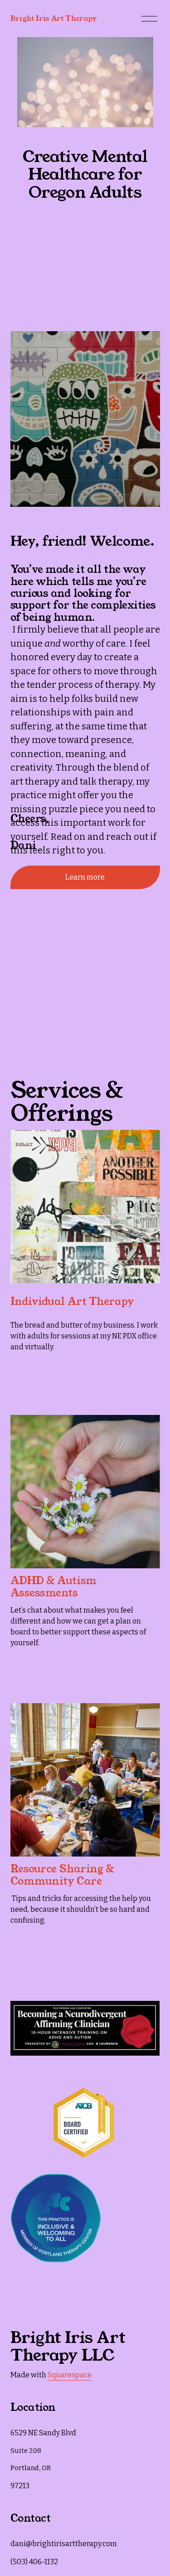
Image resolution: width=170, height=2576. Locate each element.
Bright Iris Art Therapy (54, 18)
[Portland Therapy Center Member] (56, 2260)
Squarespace (70, 2375)
